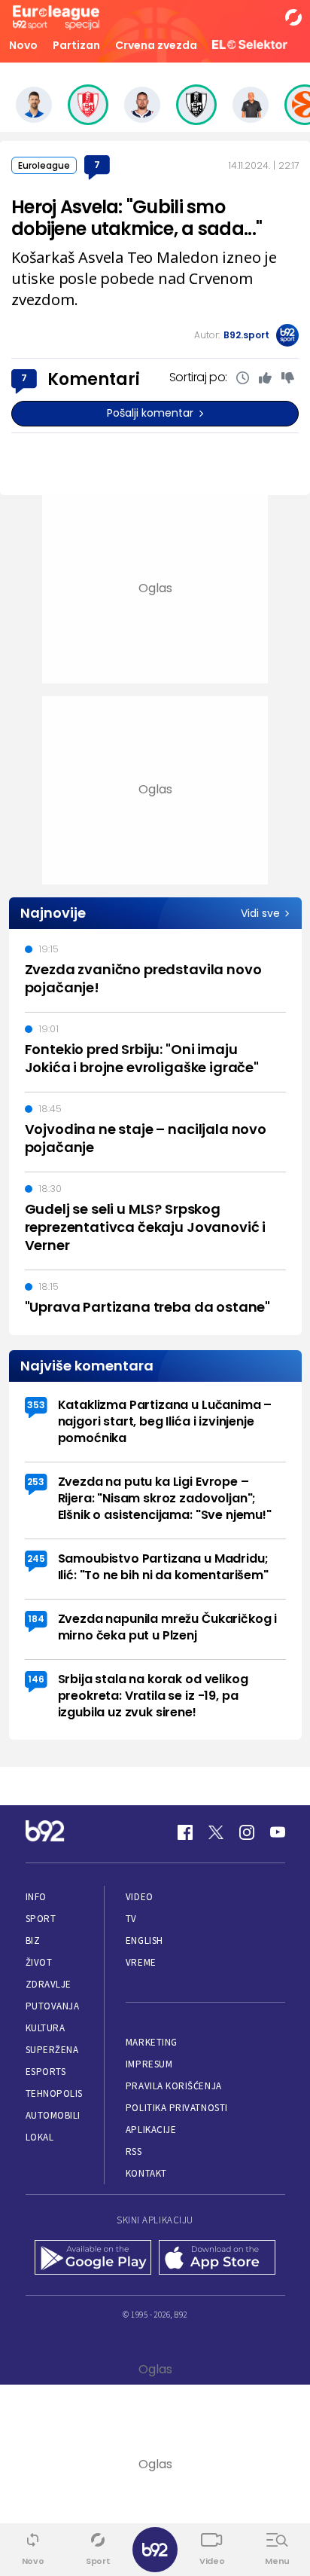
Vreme (141, 1962)
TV (131, 1919)
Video (140, 1897)
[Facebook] (185, 1832)
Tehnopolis (54, 2093)
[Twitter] (216, 1832)
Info (36, 1897)
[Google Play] (93, 2259)
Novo (23, 45)
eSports (46, 2072)
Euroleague (44, 165)
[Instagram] (247, 1832)
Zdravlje (49, 1984)
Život (39, 1962)
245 (36, 1558)
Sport (41, 1919)
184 (36, 1619)
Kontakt (146, 2173)
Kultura (46, 2028)
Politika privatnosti (177, 2108)
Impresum (149, 2064)
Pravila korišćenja (174, 2086)
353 (36, 1405)
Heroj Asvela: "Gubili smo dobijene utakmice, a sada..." (137, 218)
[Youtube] (278, 1832)
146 (36, 1679)
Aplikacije (151, 2130)
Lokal (40, 2137)
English (144, 1940)
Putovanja (53, 2006)
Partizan (76, 45)
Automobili (53, 2115)
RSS (134, 2151)
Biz (33, 1940)
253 (36, 1482)
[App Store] (217, 2259)
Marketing (152, 2042)
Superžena (52, 2050)
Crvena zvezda (156, 45)
